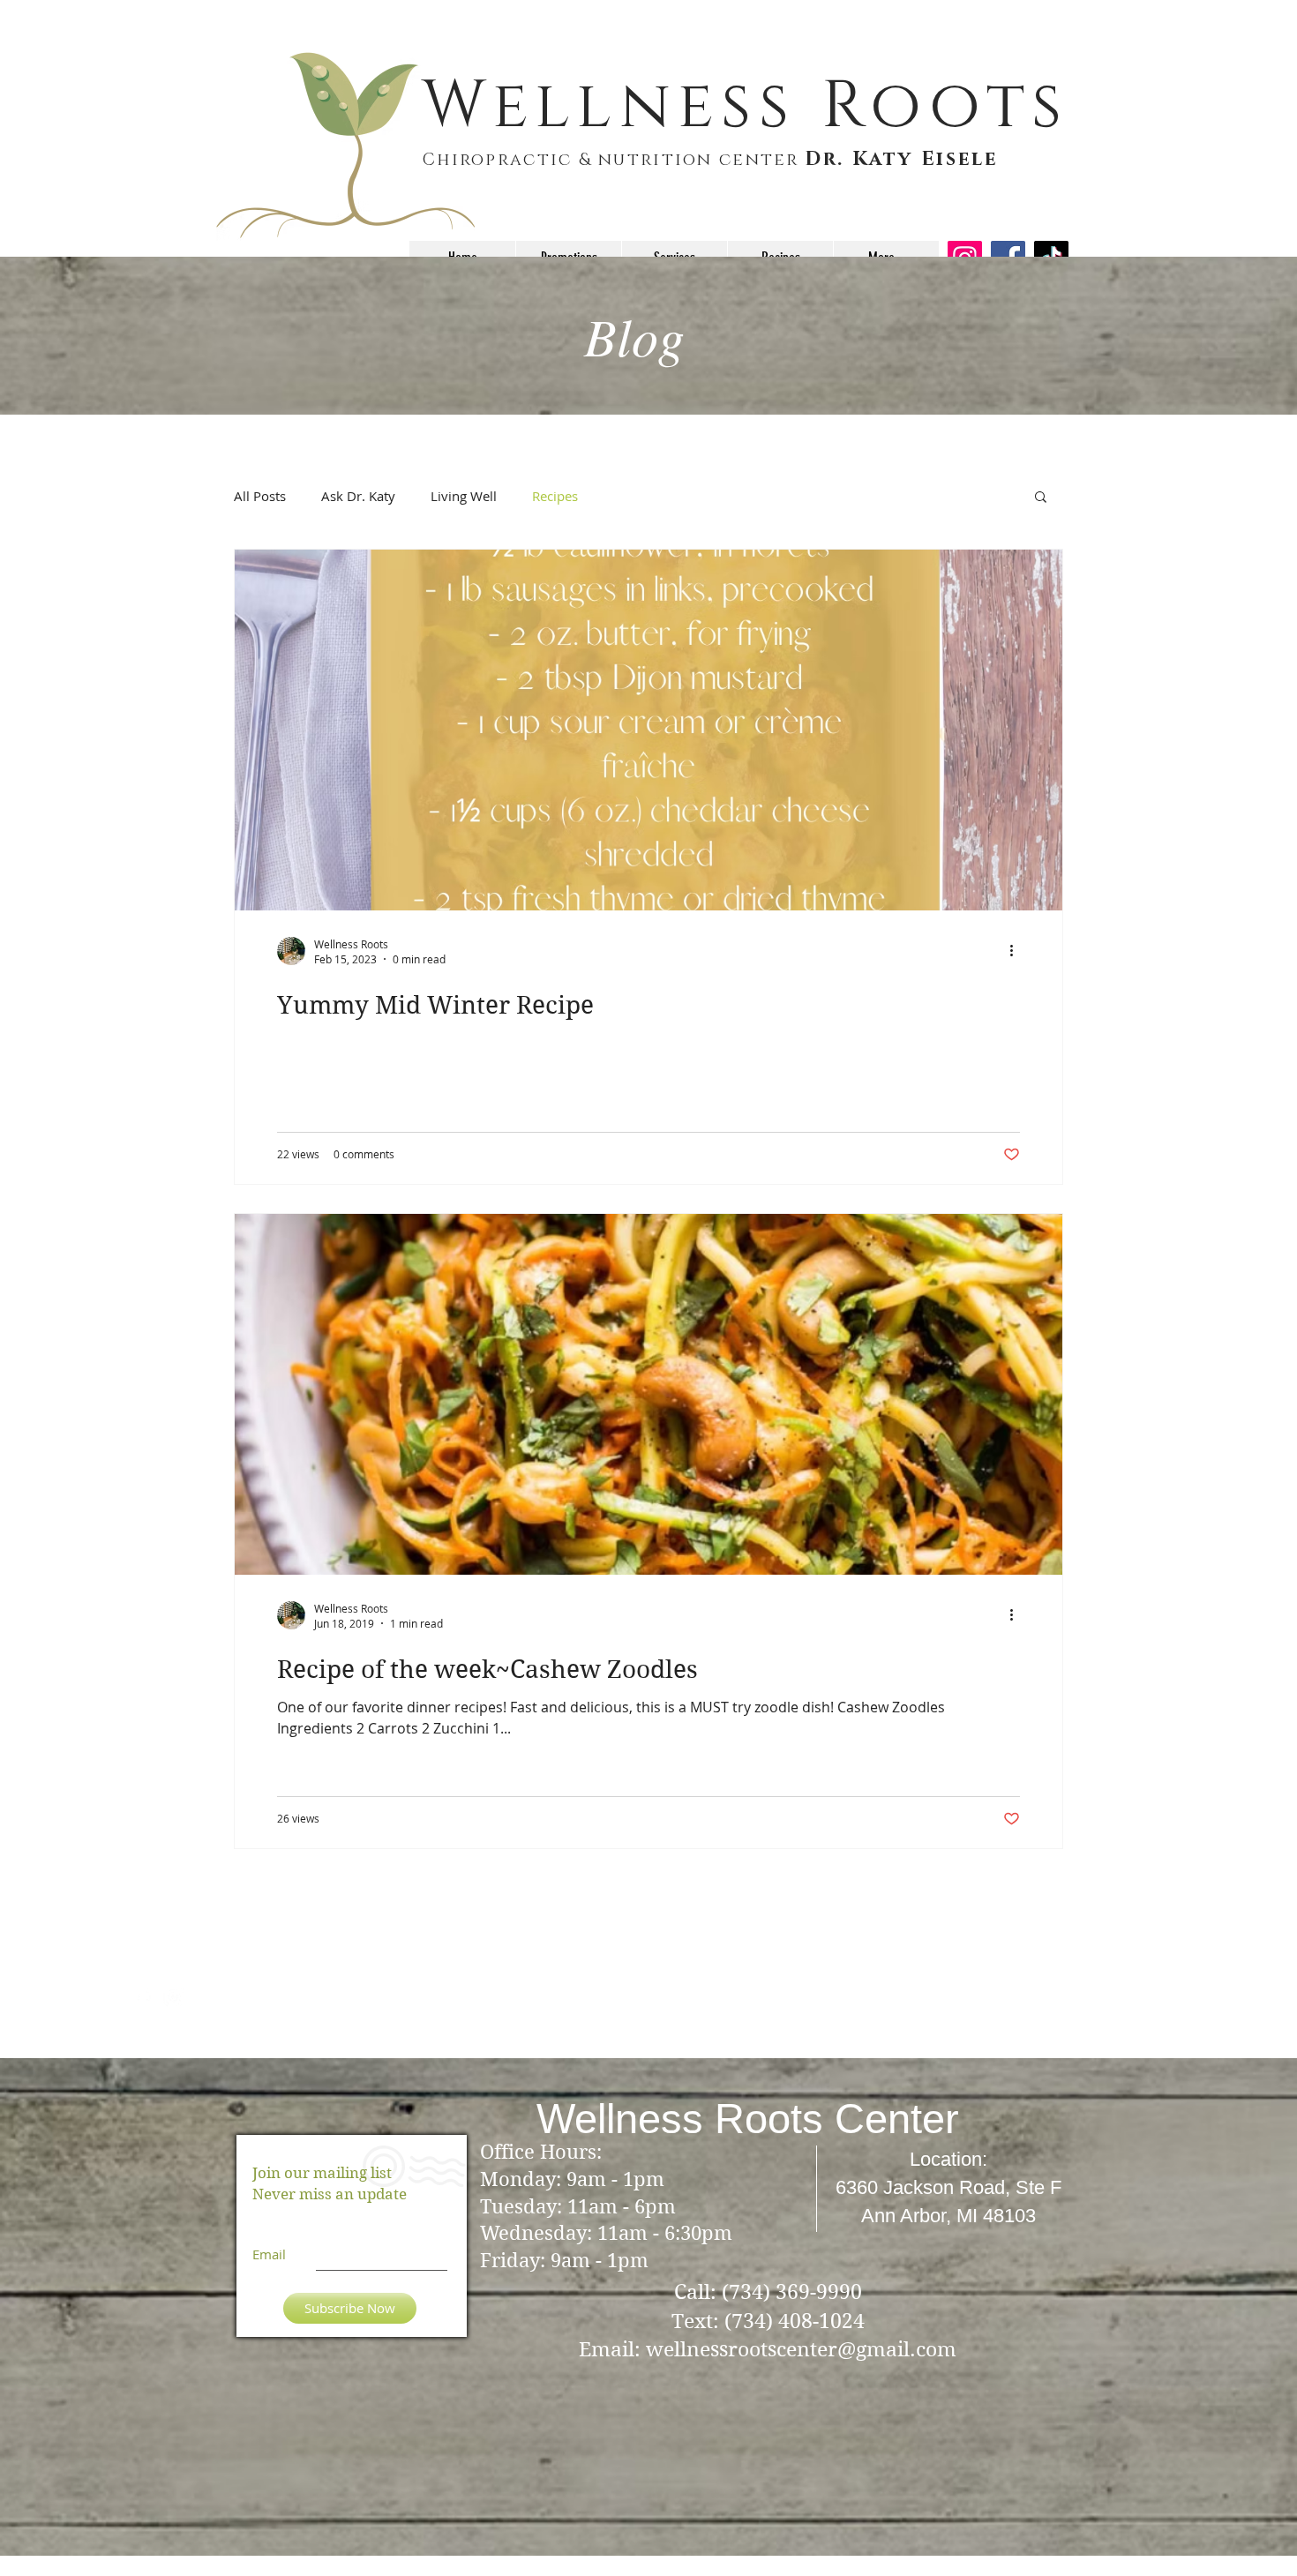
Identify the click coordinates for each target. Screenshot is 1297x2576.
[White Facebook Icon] (143, 1997)
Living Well (464, 496)
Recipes (555, 496)
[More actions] (1017, 951)
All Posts (260, 496)
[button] (1041, 498)
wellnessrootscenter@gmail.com (801, 2349)
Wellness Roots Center (748, 2119)
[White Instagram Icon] (173, 1997)
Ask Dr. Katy (358, 496)
